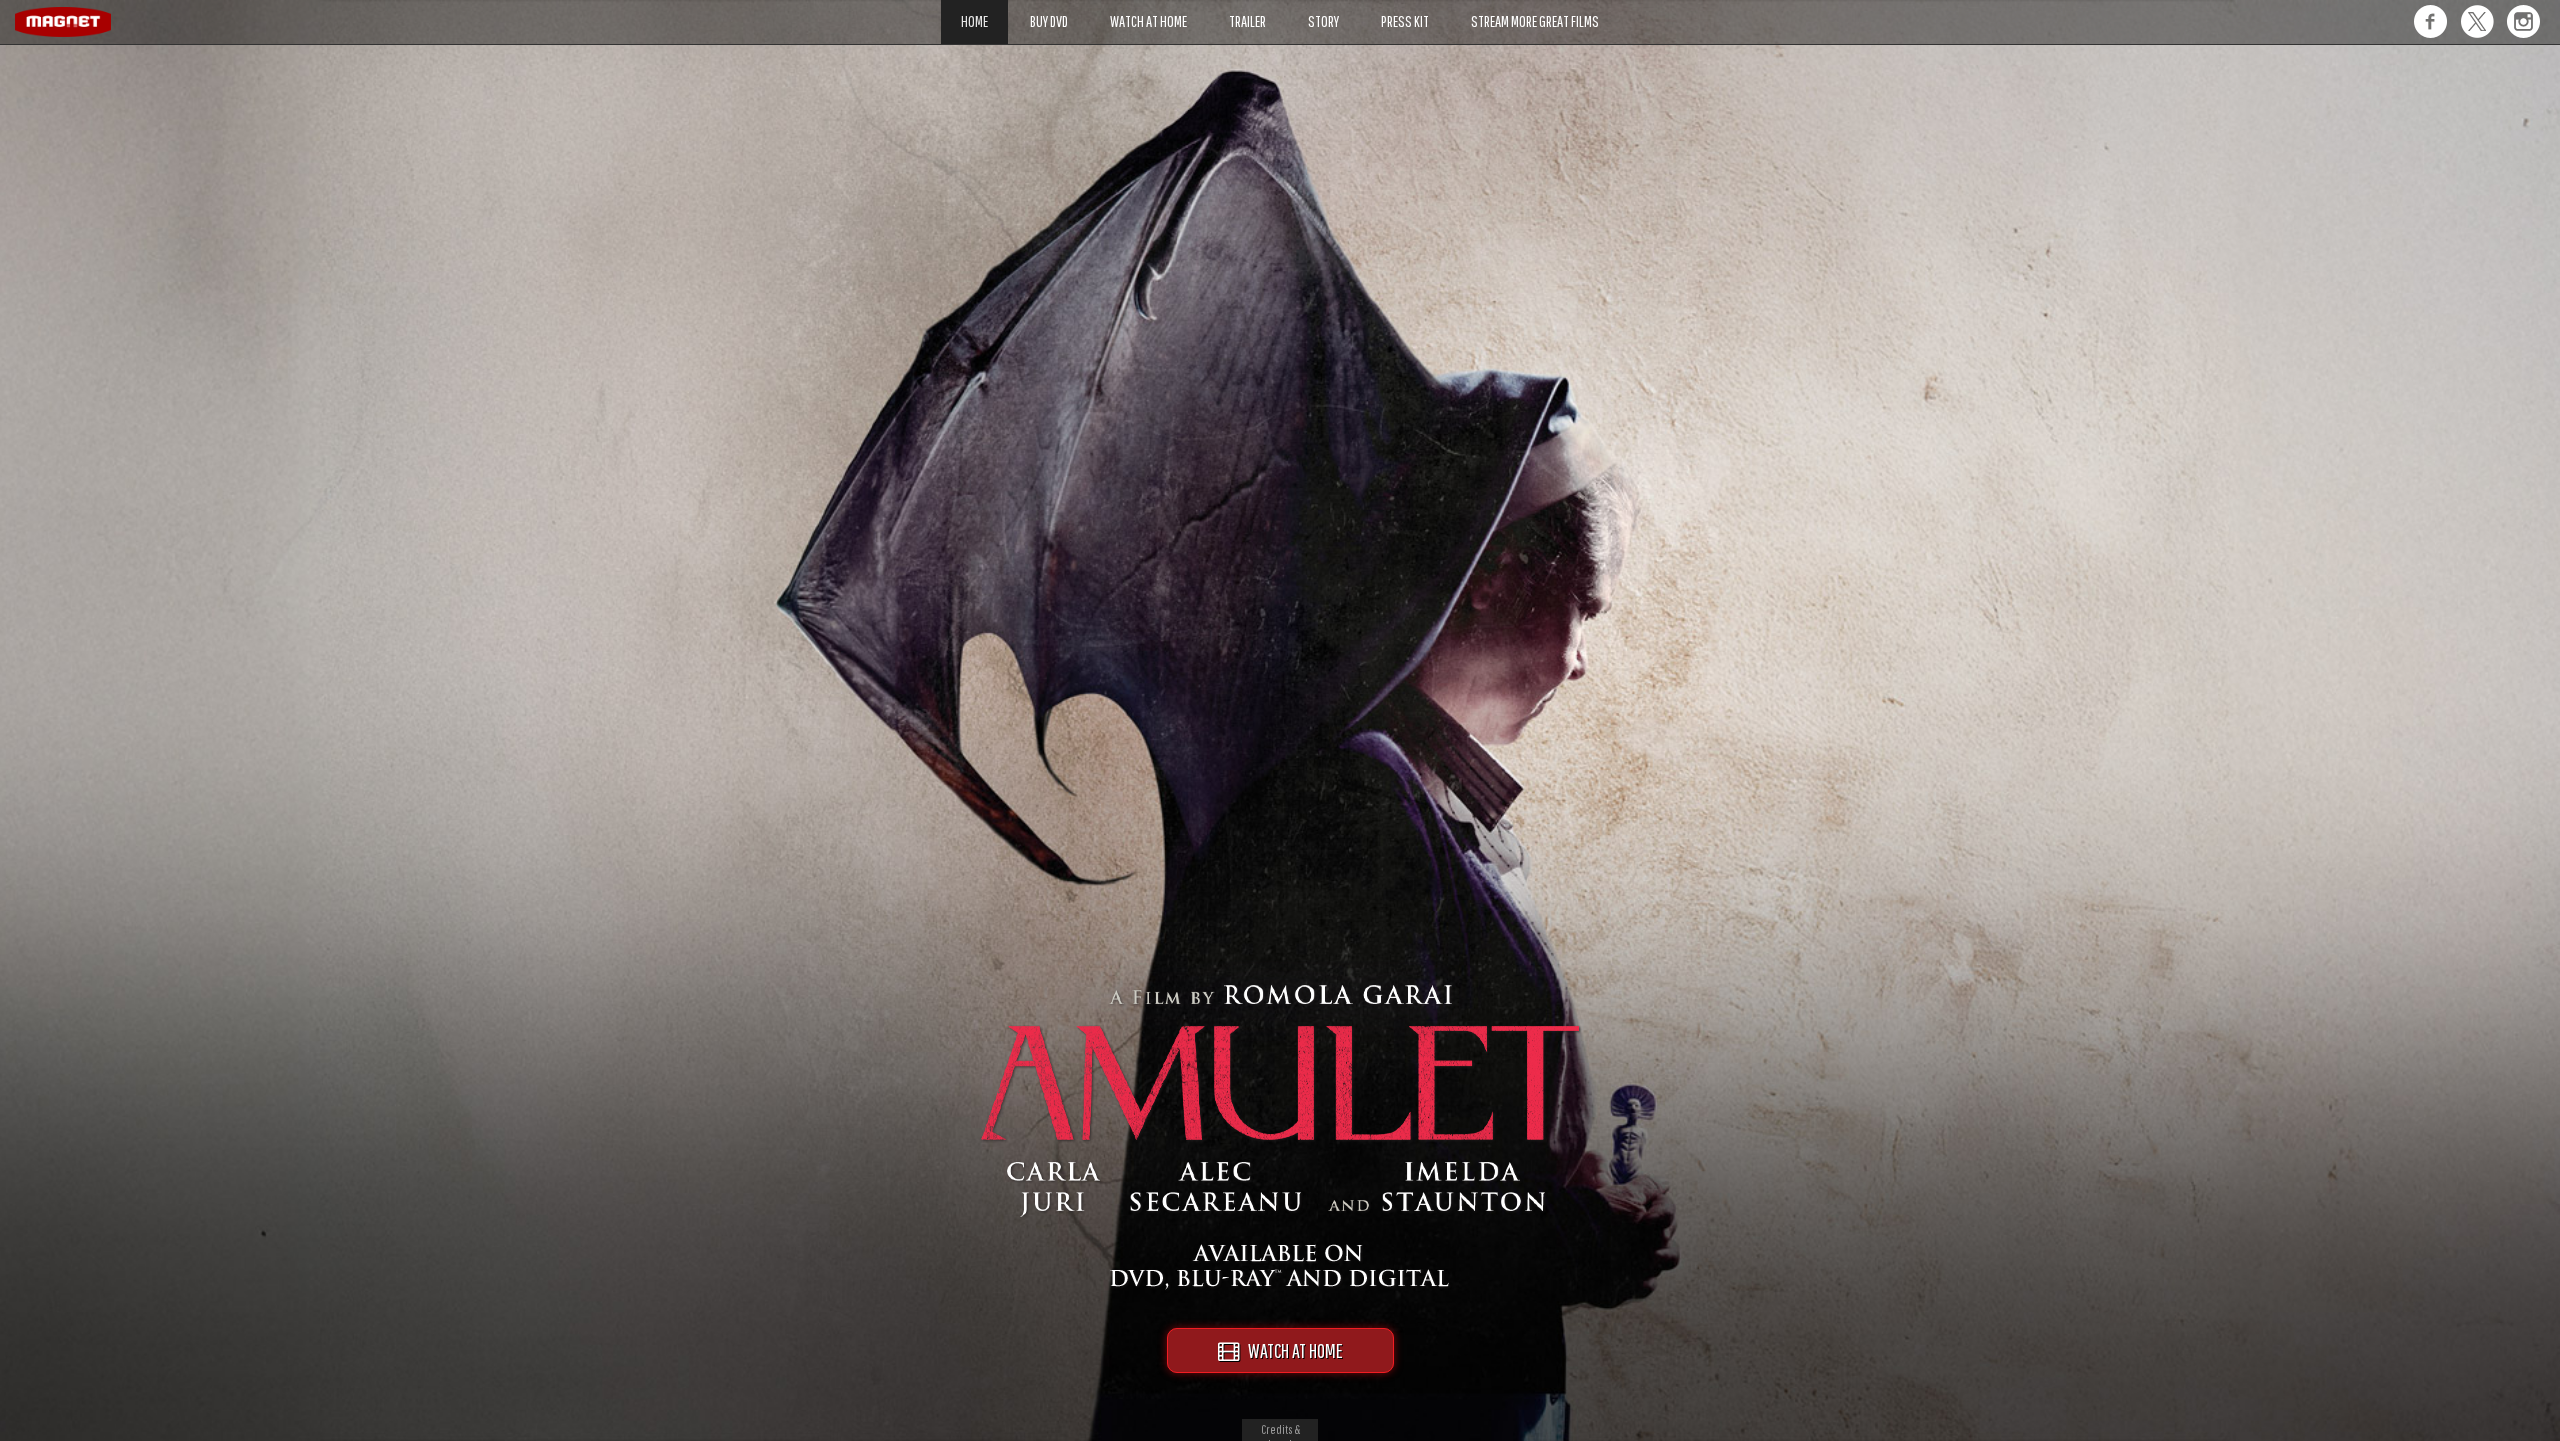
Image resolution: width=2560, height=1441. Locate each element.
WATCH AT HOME (1291, 1350)
